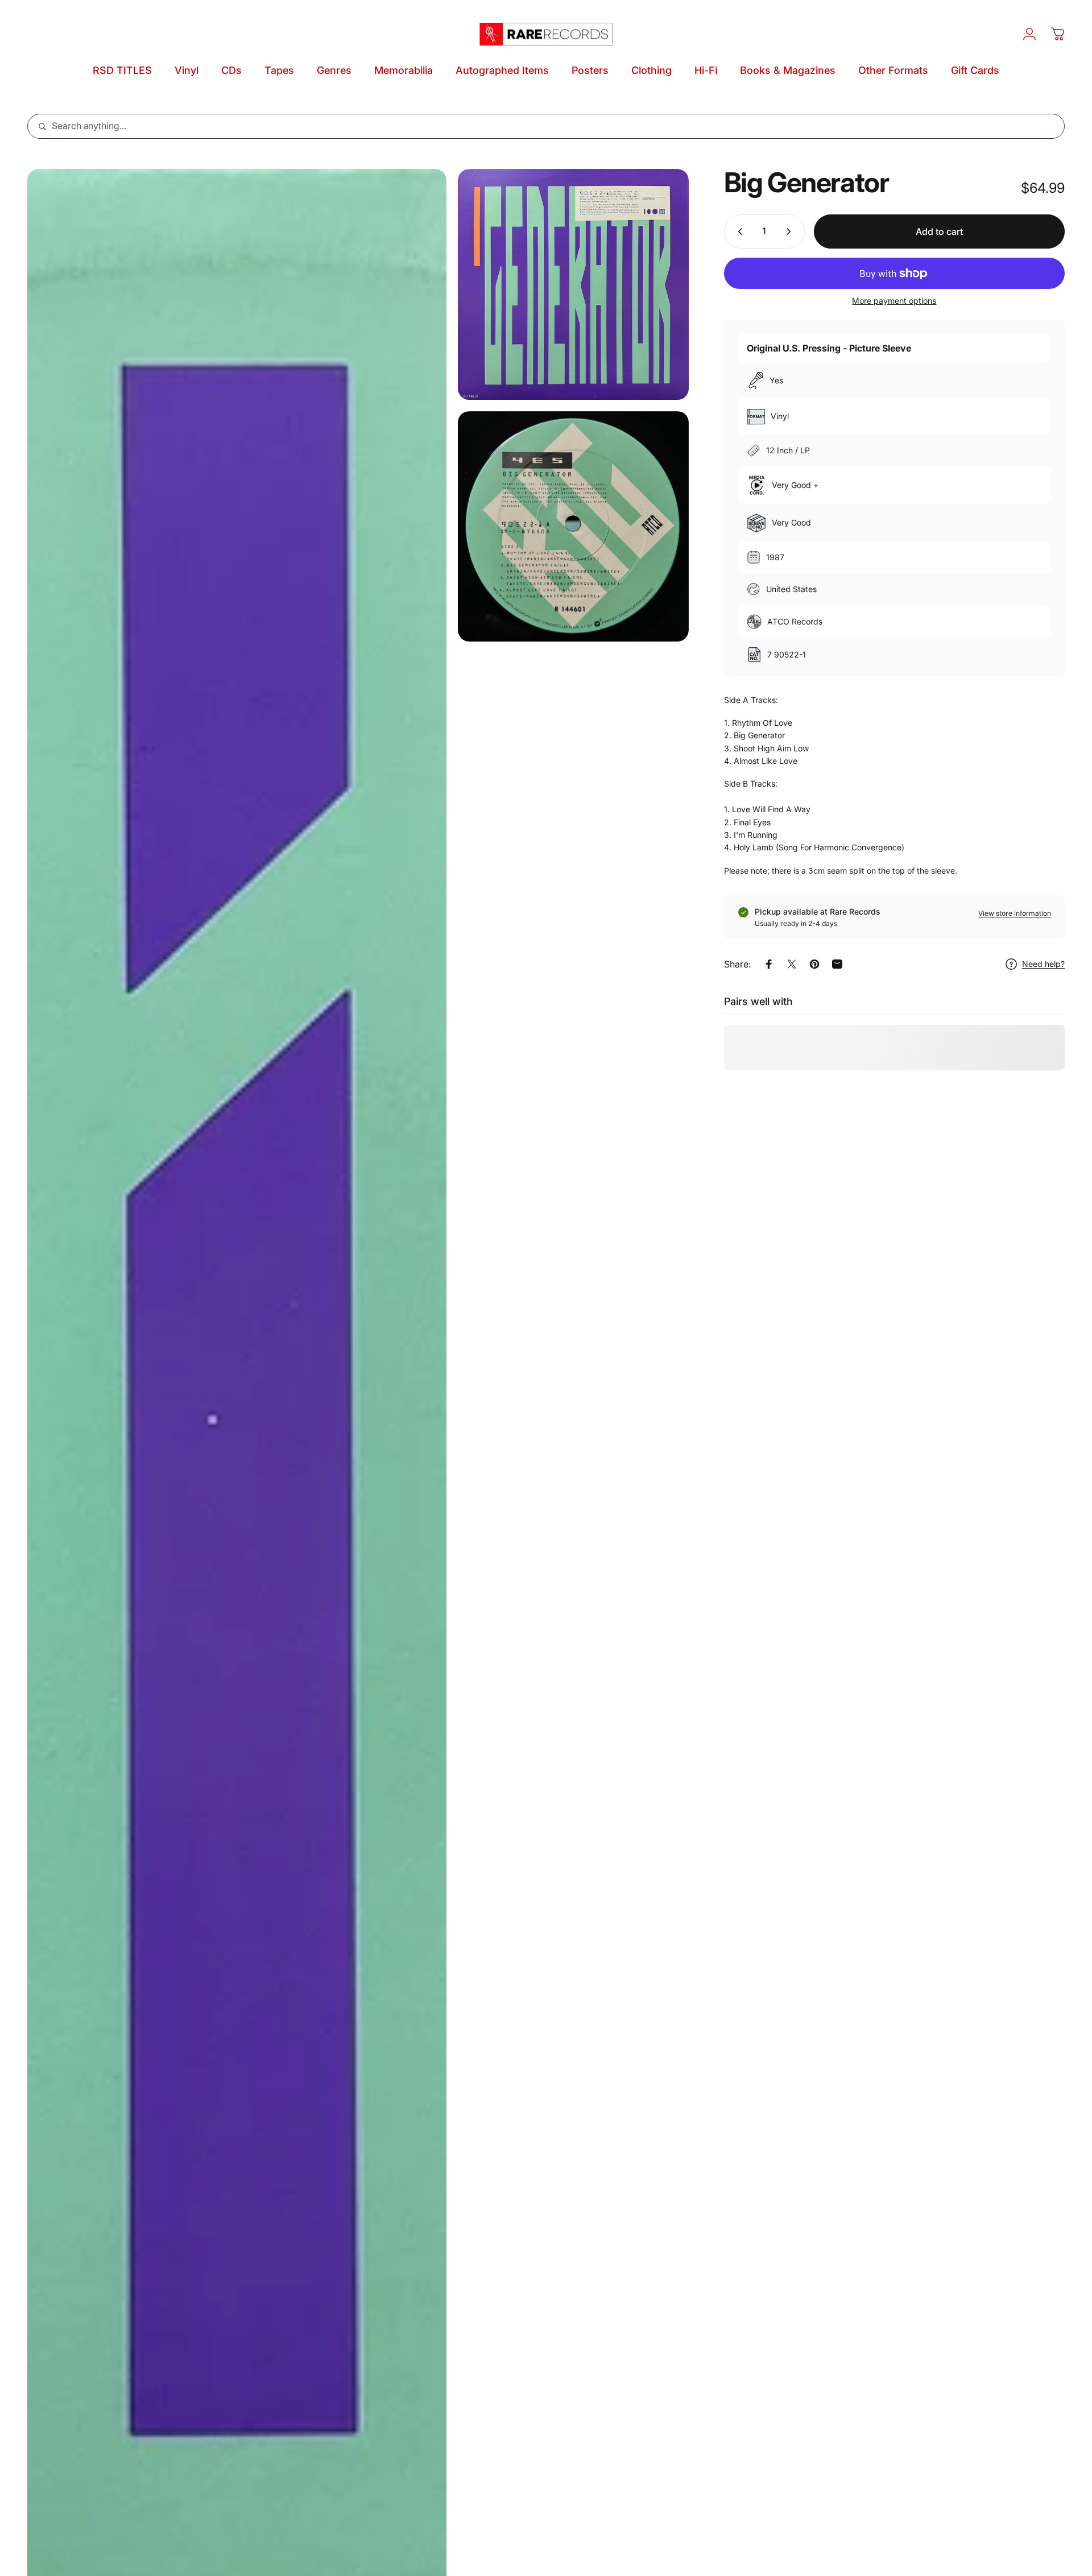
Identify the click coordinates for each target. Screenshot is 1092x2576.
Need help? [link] (1043, 964)
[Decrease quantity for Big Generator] (738, 231)
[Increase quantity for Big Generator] (791, 231)
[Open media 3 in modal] (573, 527)
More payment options (894, 301)
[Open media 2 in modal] (573, 284)
